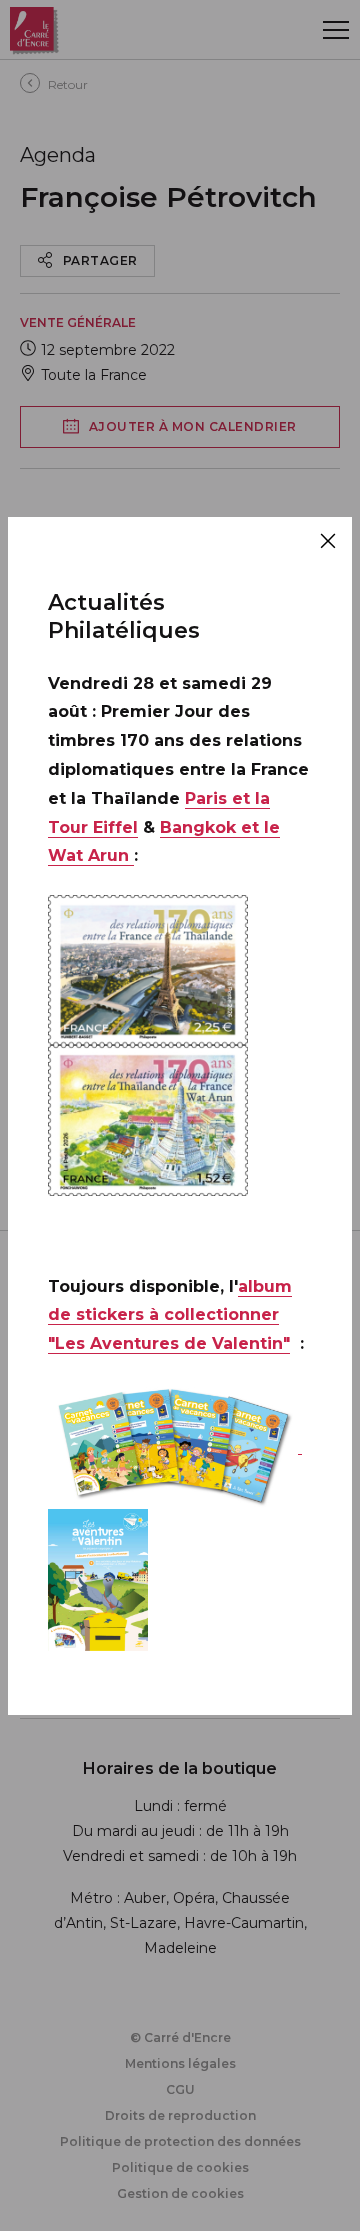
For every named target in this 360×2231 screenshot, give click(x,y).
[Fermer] (328, 541)
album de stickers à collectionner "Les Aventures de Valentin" (170, 1315)
